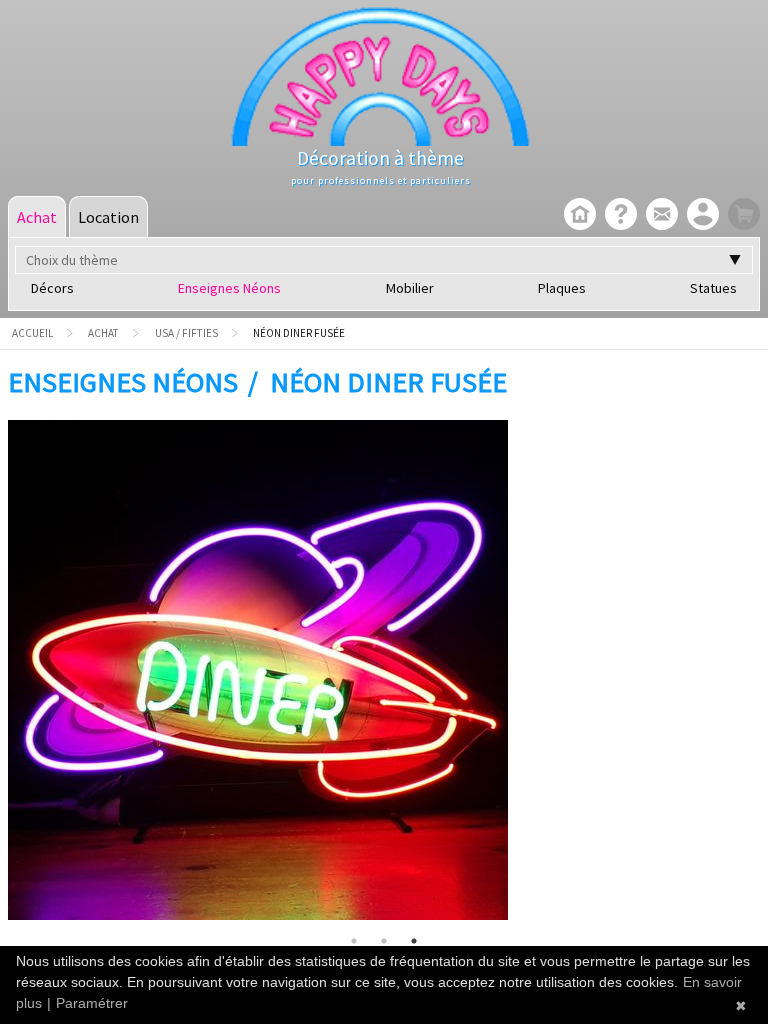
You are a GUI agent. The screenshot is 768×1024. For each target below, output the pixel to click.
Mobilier (410, 288)
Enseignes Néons (229, 288)
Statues (713, 288)
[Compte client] (700, 216)
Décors (52, 288)
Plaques (562, 288)
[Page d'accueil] (577, 216)
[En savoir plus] (618, 216)
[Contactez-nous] (659, 216)
